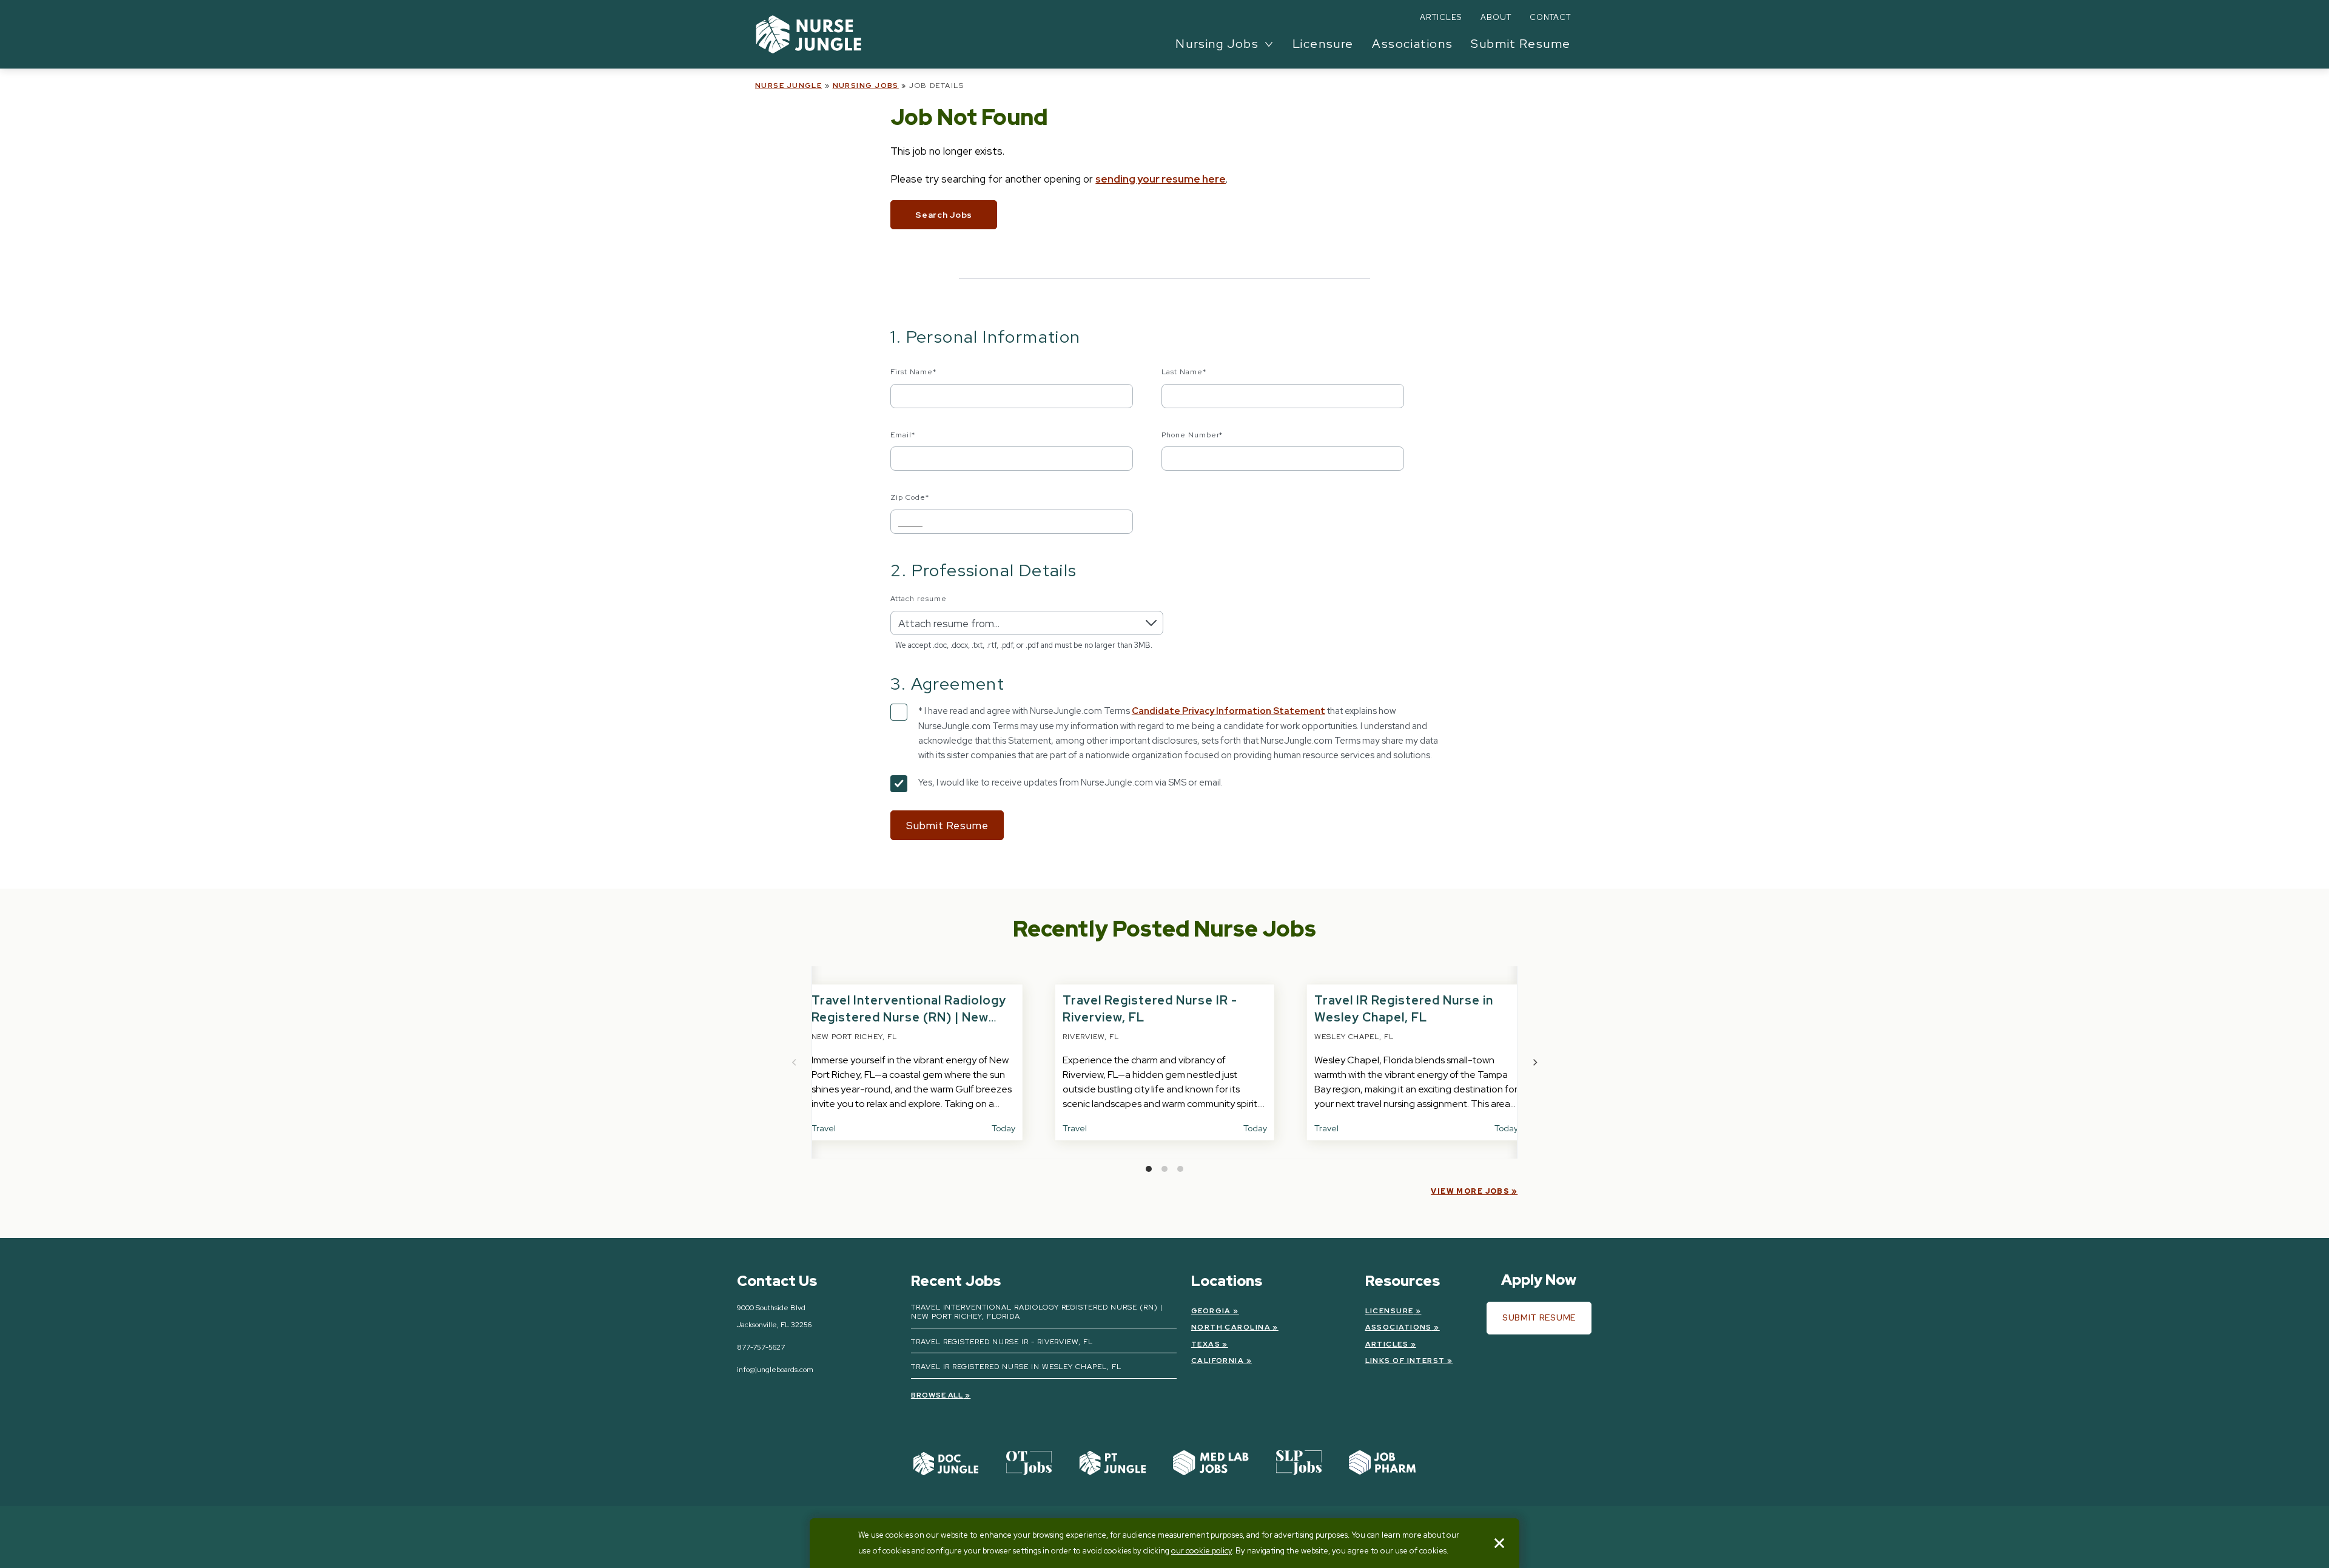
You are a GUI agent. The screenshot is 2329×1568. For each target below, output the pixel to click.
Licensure (1323, 44)
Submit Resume (1521, 44)
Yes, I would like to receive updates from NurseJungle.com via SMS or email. (1070, 782)
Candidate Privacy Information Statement (1228, 711)
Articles (1441, 17)
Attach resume (918, 599)
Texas (1206, 1344)
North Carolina (1231, 1327)
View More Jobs (1470, 1191)
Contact (1550, 17)
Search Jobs (944, 215)
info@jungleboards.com (775, 1370)
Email (903, 435)
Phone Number (1192, 435)
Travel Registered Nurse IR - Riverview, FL (1002, 1342)
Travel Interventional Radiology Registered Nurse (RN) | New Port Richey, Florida (909, 1017)
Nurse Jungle (788, 86)
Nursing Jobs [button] (1217, 44)
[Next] (1534, 1063)
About (1496, 17)
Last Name (1184, 372)
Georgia (1211, 1311)
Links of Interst (1405, 1361)
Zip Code (910, 497)
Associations (1412, 44)
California (1218, 1361)
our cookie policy (1201, 1551)
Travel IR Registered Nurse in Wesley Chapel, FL (1016, 1367)
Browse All (937, 1395)
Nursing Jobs (866, 86)
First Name (913, 372)
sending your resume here (1161, 179)
